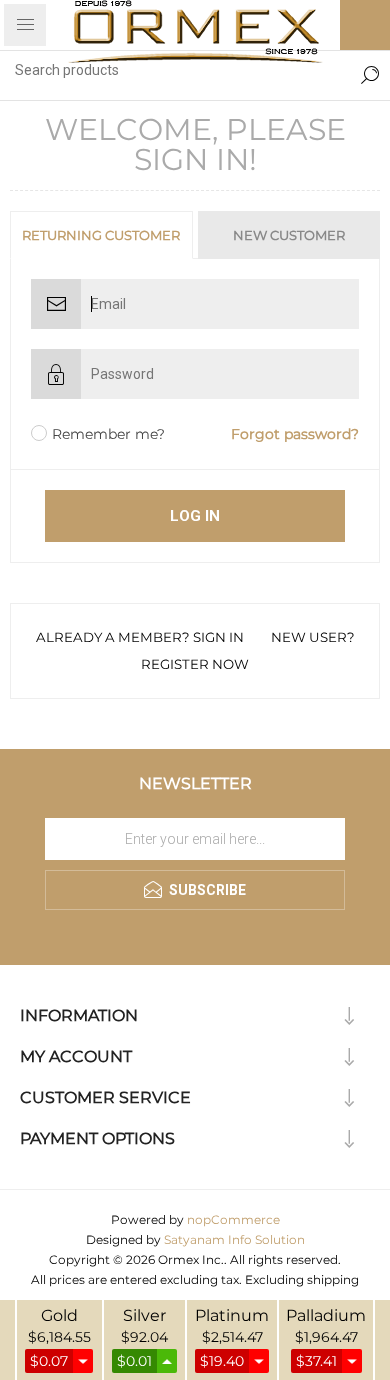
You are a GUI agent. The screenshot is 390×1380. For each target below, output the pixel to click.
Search (370, 70)
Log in (195, 516)
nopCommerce (233, 1219)
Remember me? (108, 434)
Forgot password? (295, 434)
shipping (333, 1279)
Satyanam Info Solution (234, 1239)
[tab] (102, 235)
